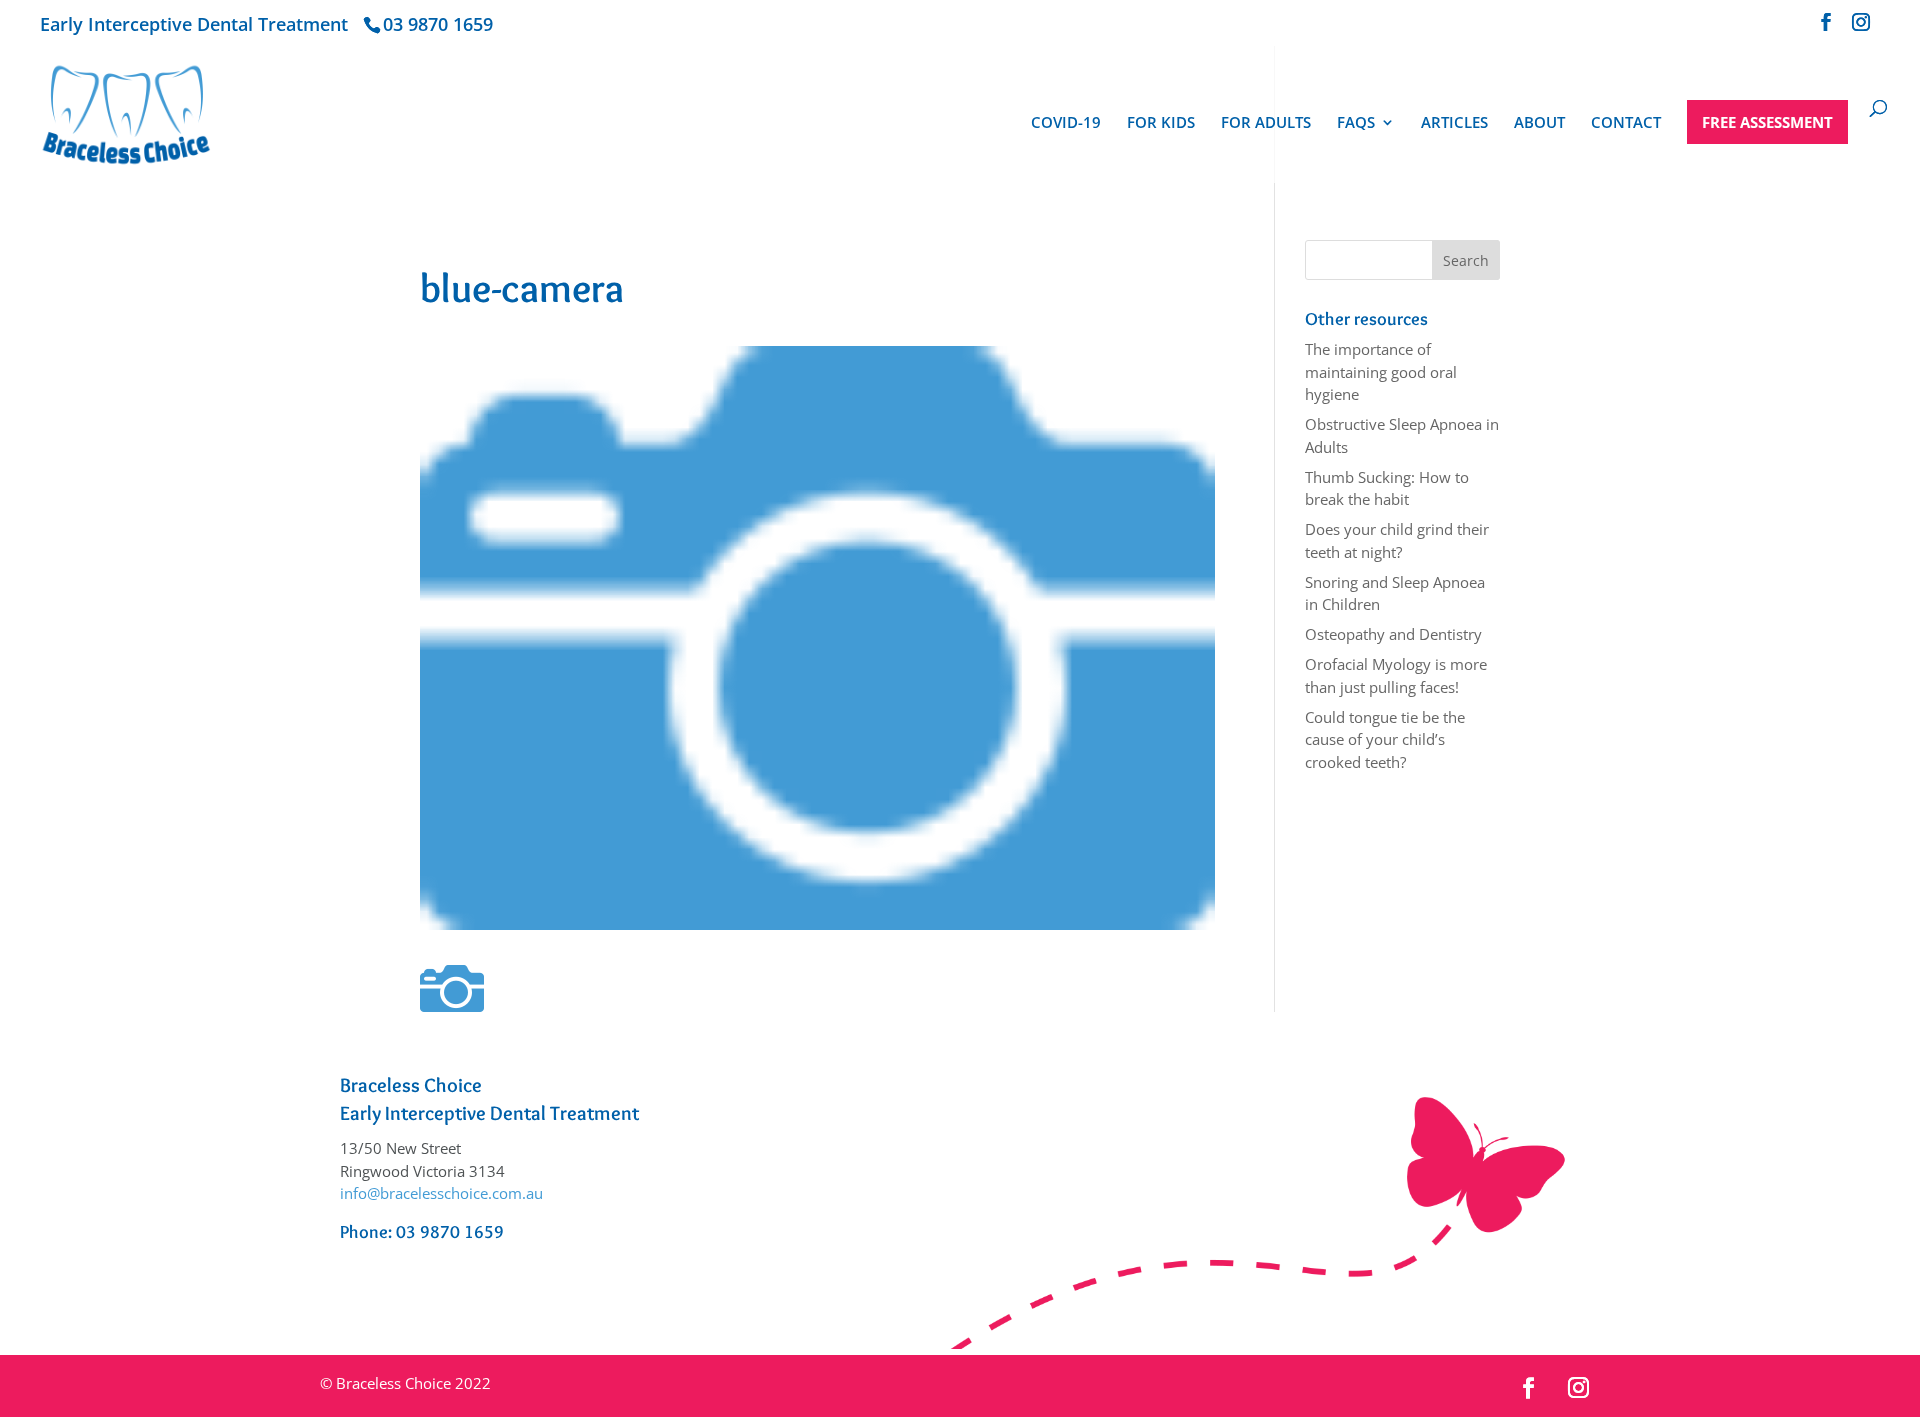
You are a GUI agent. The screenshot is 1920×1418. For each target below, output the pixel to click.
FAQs (1356, 123)
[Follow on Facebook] (1529, 1388)
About (1539, 123)
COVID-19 (1066, 123)
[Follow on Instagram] (1579, 1388)
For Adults (1266, 123)
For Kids (1161, 123)
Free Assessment (1767, 122)
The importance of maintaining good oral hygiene (1381, 371)
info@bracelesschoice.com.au (441, 1193)
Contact (1626, 123)
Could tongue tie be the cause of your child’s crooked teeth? (1385, 739)
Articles (1454, 123)
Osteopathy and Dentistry (1393, 634)
